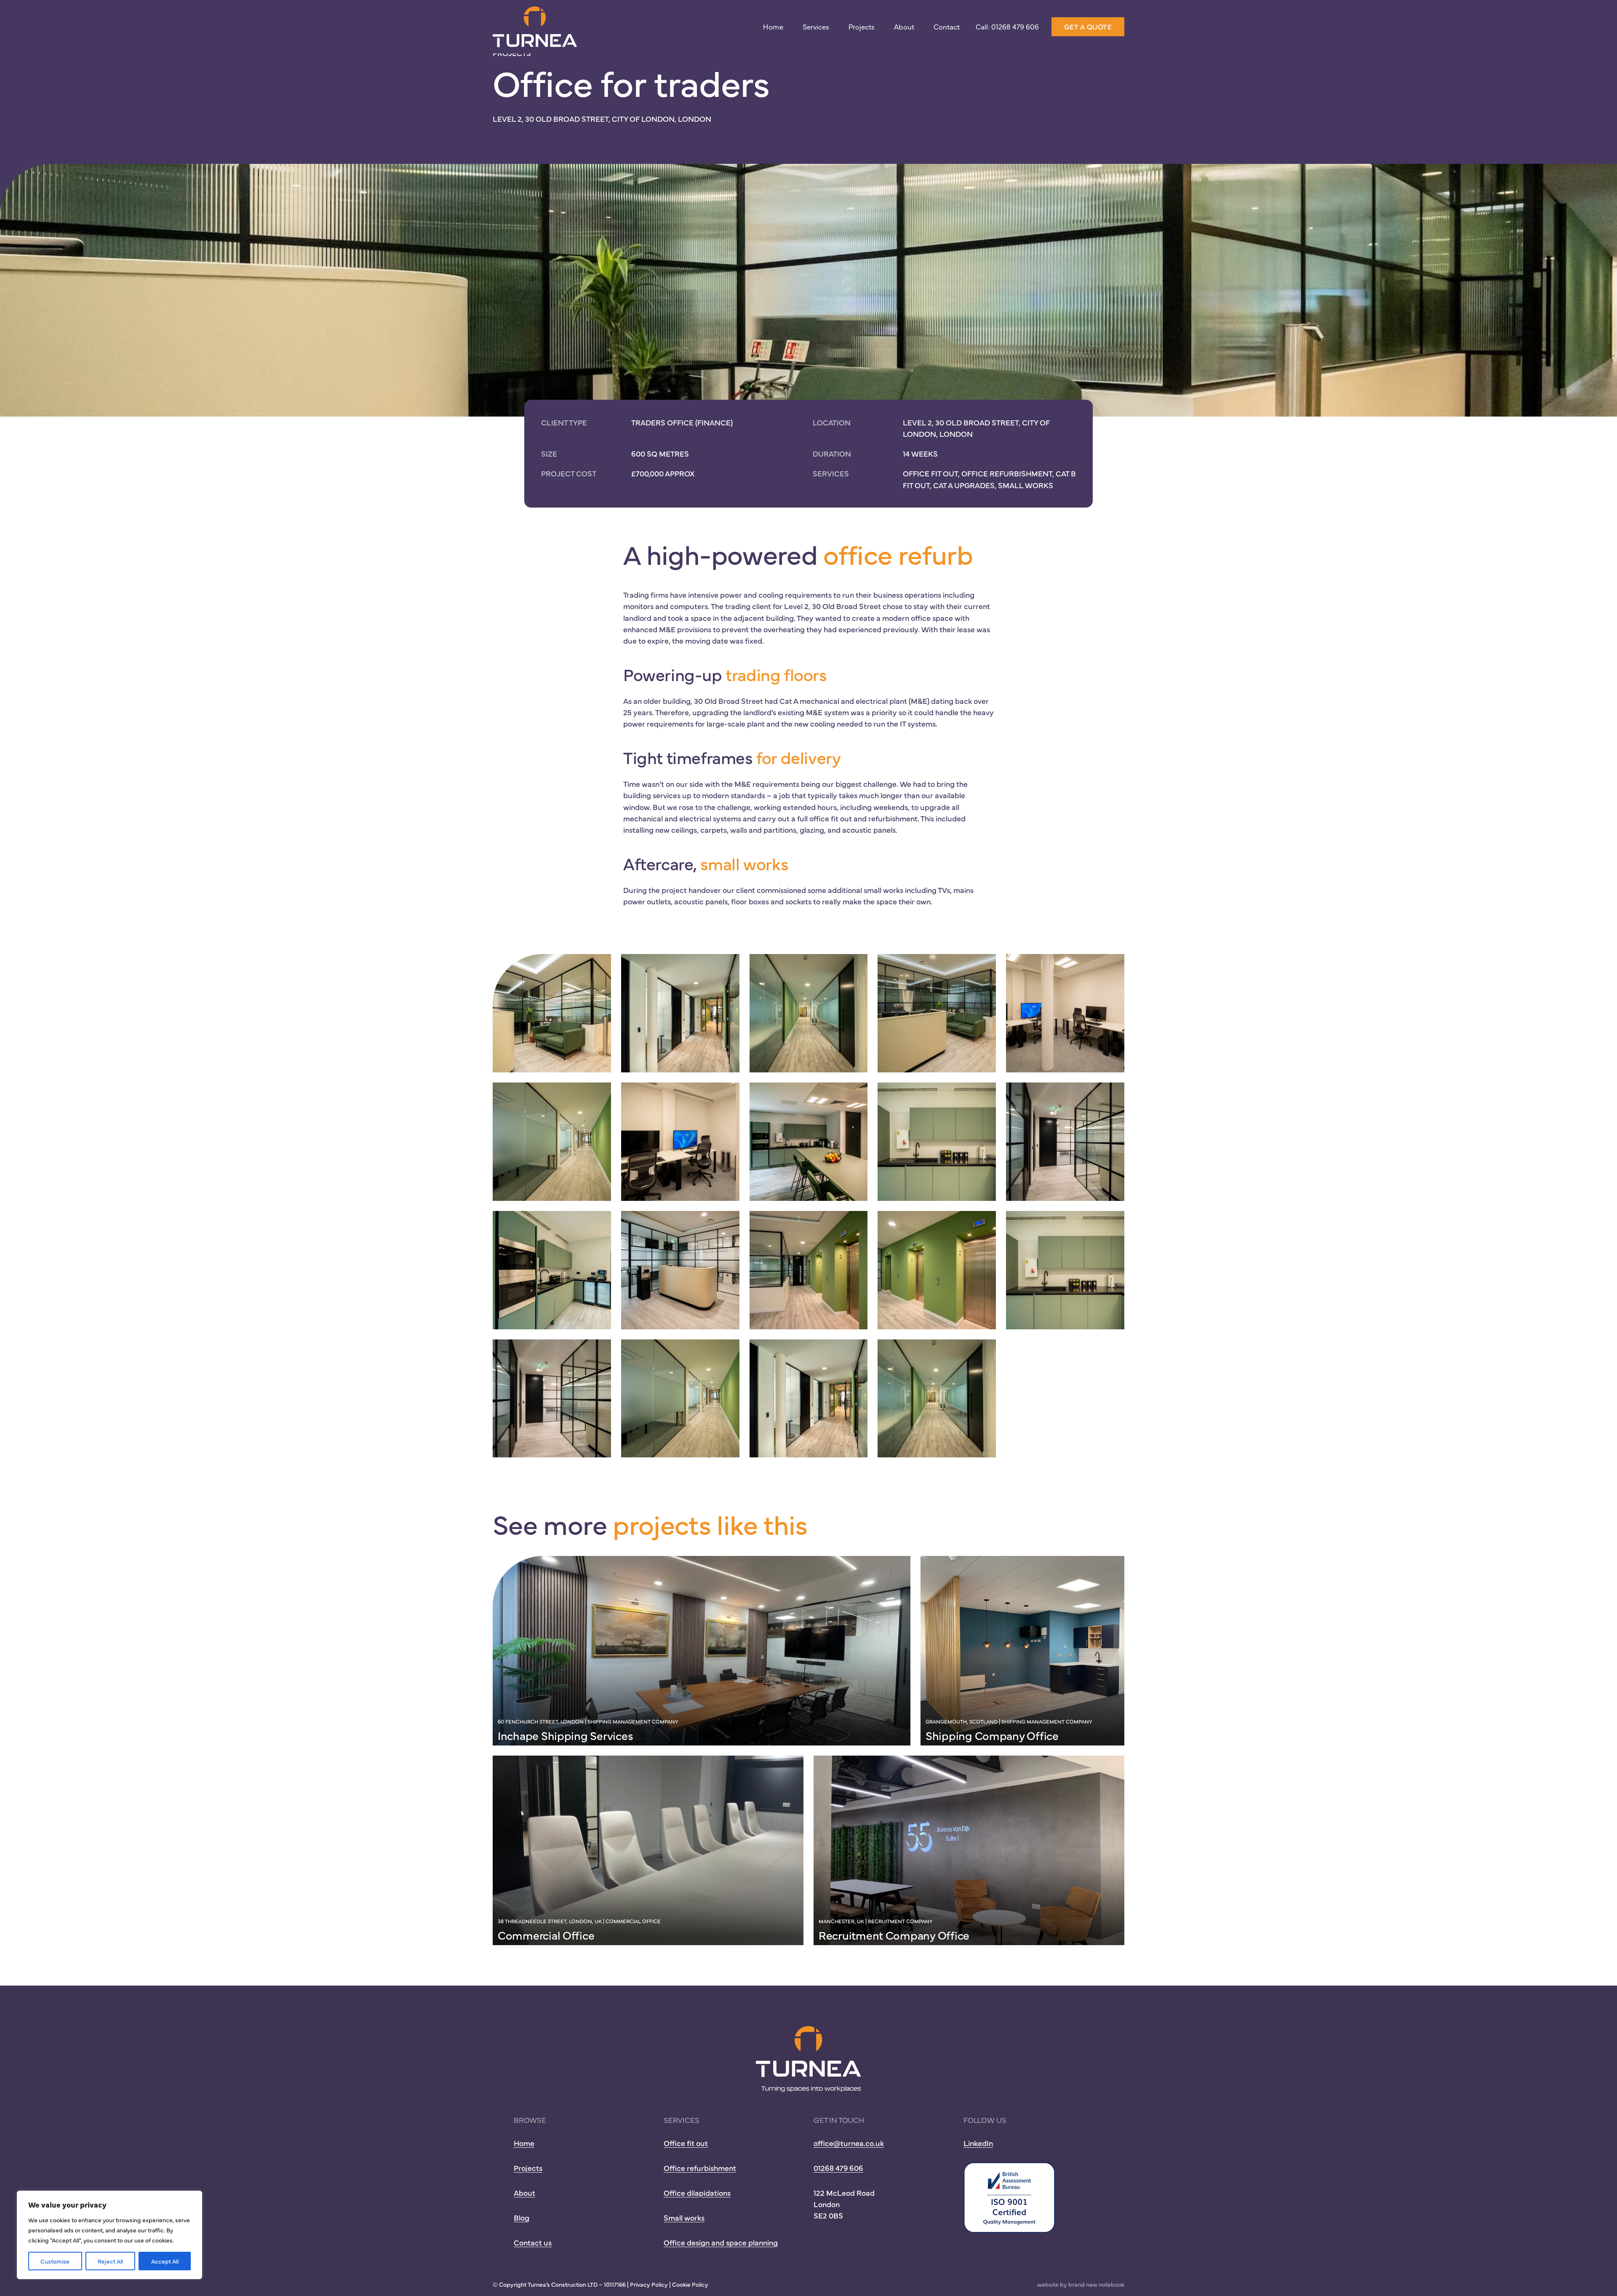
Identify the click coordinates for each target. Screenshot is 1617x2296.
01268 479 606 (838, 2168)
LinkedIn (978, 2143)
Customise (55, 2261)
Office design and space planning (721, 2242)
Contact (947, 27)
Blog (522, 2217)
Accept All (165, 2261)
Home (773, 27)
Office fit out (686, 2143)
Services (816, 27)
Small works (684, 2217)
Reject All (110, 2261)
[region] (109, 2235)
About (904, 27)
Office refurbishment (700, 2168)
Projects (862, 27)
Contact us (533, 2242)
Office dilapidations (697, 2193)
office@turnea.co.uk (849, 2143)
